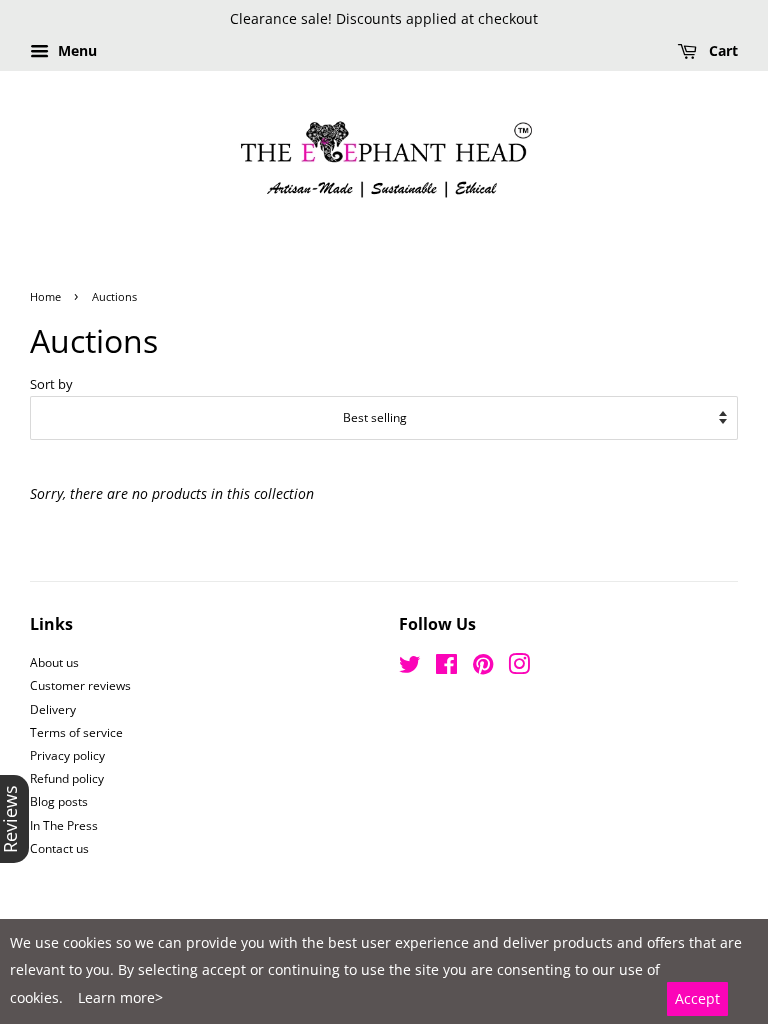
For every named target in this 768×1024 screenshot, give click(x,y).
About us (54, 662)
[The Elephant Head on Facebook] (446, 668)
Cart (721, 50)
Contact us (59, 848)
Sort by (51, 384)
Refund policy (67, 778)
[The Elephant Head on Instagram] (519, 668)
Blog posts (59, 801)
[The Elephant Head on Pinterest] (483, 668)
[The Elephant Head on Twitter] (410, 668)
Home (45, 297)
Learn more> (120, 997)
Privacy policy (67, 755)
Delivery (53, 709)
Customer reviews (80, 685)
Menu (75, 50)
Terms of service (76, 732)
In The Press (64, 825)
